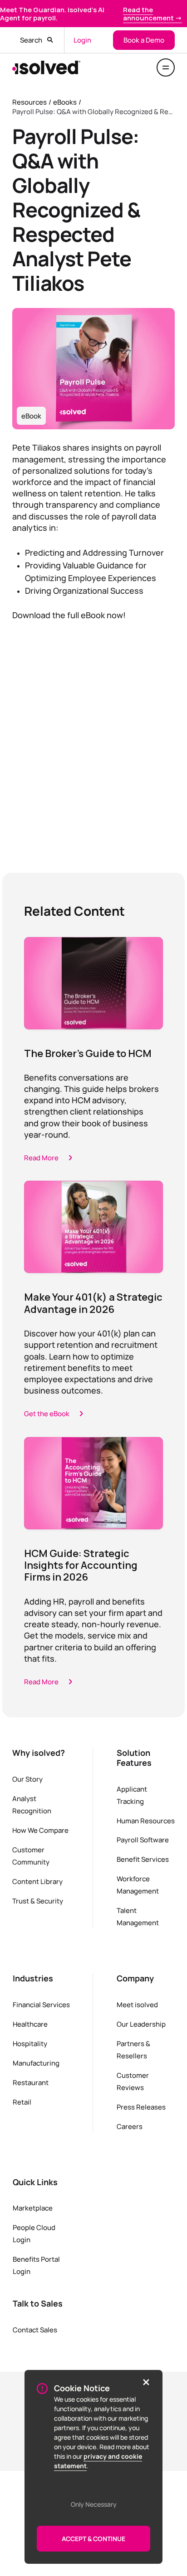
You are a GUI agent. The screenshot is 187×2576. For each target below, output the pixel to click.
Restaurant (31, 2082)
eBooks (65, 102)
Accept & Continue (93, 2539)
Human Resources (146, 1821)
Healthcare (30, 2024)
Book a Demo (144, 40)
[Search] (50, 40)
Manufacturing (36, 2063)
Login (82, 40)
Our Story (27, 1779)
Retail (22, 2102)
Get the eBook (47, 1413)
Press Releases (141, 2107)
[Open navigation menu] (166, 67)
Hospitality (30, 2043)
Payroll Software (143, 1840)
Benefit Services (143, 1859)
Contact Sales (35, 2330)
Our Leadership (141, 2024)
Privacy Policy (48, 779)
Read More (41, 1158)
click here (86, 796)
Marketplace (33, 2208)
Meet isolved (137, 2004)
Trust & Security (38, 1901)
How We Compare (40, 1830)
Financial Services (41, 2004)
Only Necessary (94, 2504)
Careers (130, 2126)
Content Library (37, 1881)
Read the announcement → (153, 14)
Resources (30, 102)
